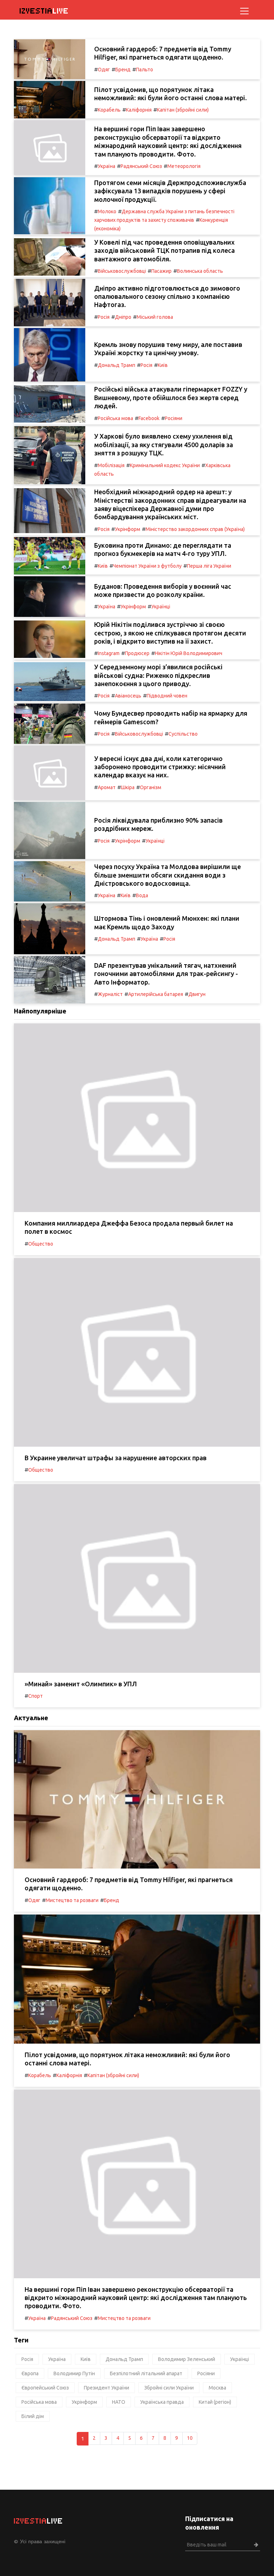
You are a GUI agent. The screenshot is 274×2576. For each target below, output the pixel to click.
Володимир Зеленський (187, 2359)
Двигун (197, 994)
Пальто (144, 70)
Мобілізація (111, 465)
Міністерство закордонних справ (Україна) (195, 529)
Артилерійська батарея (156, 994)
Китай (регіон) (215, 2402)
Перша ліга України (209, 566)
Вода (142, 895)
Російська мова (115, 418)
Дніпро (123, 317)
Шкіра (128, 787)
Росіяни (174, 418)
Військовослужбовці (122, 271)
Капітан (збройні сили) (183, 110)
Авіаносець (128, 696)
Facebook (149, 418)
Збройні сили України (169, 2388)
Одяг (104, 70)
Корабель (109, 110)
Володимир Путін (74, 2373)
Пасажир (161, 271)
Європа (30, 2373)
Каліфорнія (139, 110)
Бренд (123, 70)
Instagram (109, 653)
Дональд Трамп (116, 365)
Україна (106, 166)
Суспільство (183, 734)
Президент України (106, 2388)
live (44, 11)
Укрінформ (128, 529)
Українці (161, 607)
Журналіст (110, 994)
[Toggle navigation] (244, 11)
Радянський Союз (141, 166)
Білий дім (33, 2416)
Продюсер (137, 653)
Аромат (107, 787)
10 (190, 2438)
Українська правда (162, 2402)
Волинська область (200, 271)
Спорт (35, 1696)
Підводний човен (167, 696)
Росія (104, 317)
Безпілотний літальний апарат (146, 2373)
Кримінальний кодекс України (165, 465)
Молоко (107, 211)
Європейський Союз (45, 2388)
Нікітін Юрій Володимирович (189, 653)
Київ (163, 365)
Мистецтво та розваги (72, 1900)
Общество (41, 1244)
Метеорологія (184, 166)
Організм (151, 787)
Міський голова (155, 317)
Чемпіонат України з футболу (147, 566)
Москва (217, 2388)
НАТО (119, 2402)
